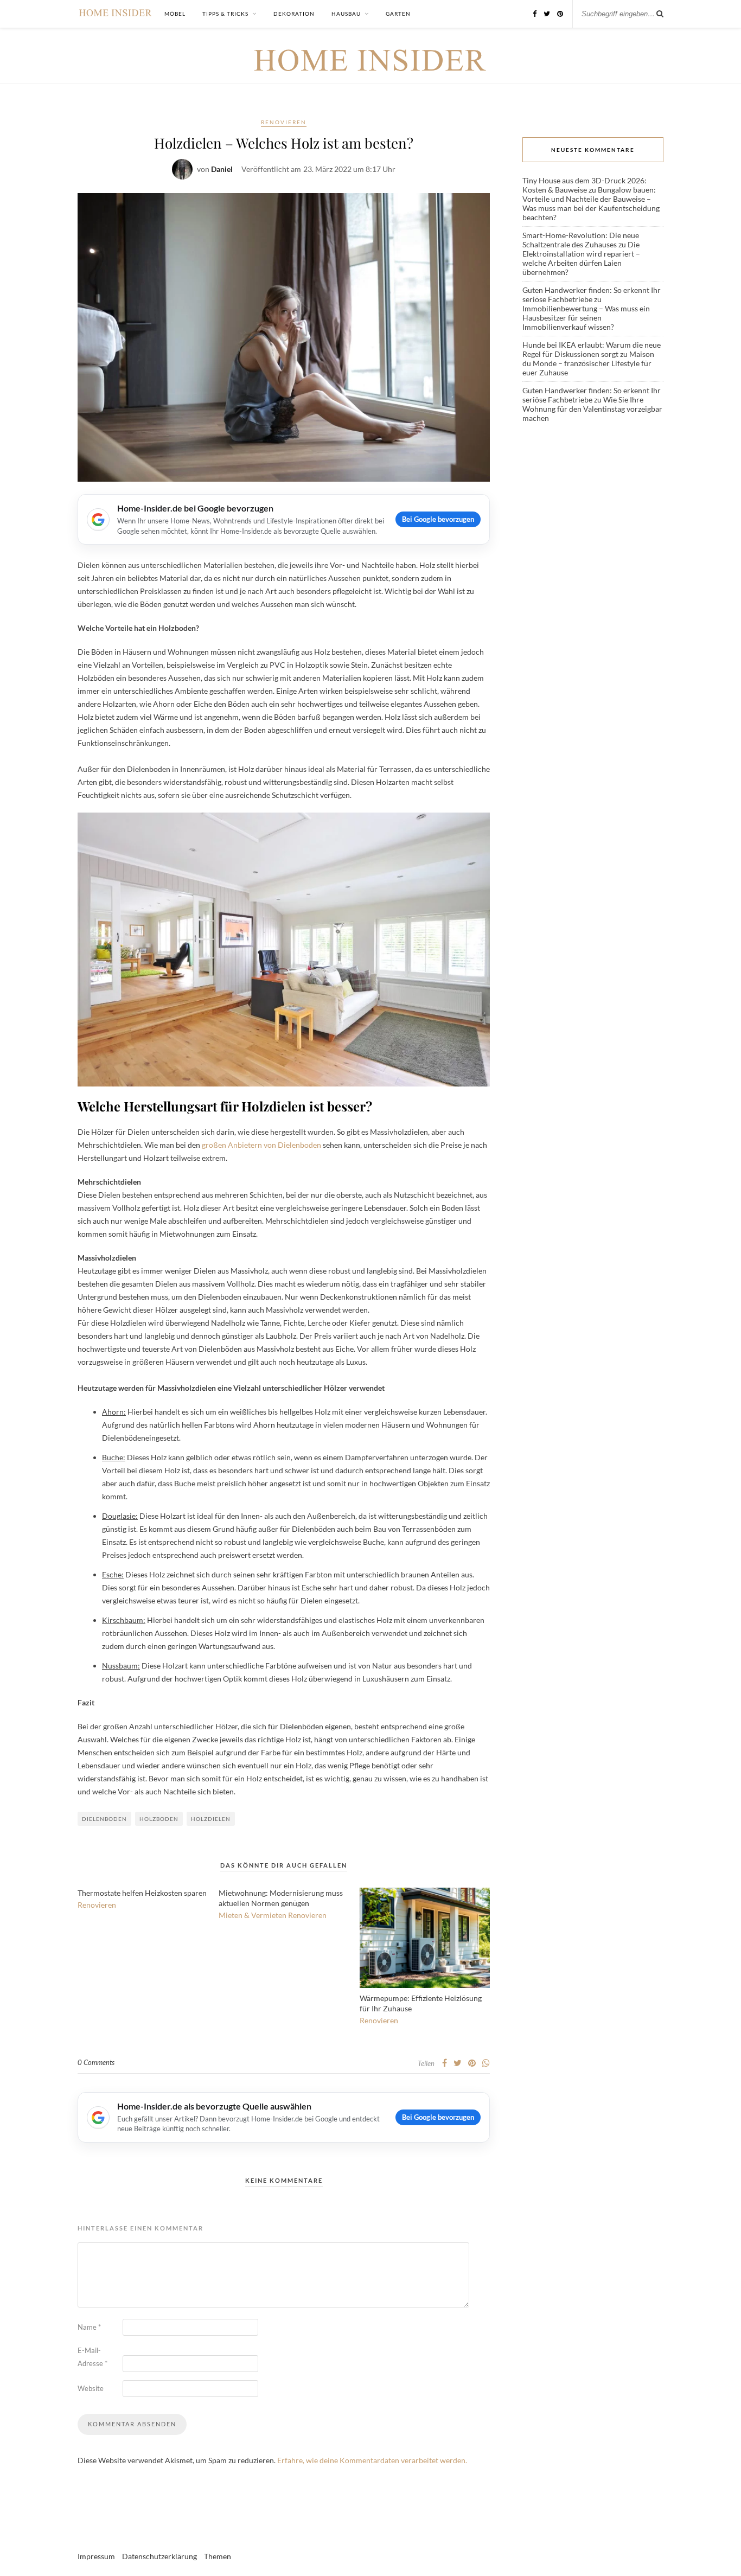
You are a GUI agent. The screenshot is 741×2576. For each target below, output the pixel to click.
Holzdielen (211, 1819)
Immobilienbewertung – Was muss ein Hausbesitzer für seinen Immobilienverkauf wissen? (586, 318)
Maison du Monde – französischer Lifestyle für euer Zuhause (588, 363)
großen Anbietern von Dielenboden (261, 1145)
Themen (218, 2556)
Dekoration (294, 14)
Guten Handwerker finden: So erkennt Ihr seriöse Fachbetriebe (592, 295)
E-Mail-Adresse (92, 2357)
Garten (398, 14)
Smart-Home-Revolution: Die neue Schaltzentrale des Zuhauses (581, 240)
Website (91, 2388)
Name (89, 2327)
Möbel (175, 14)
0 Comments (96, 2062)
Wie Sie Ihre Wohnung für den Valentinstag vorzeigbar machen (592, 409)
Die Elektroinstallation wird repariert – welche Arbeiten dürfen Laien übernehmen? (581, 258)
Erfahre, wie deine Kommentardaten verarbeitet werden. (372, 2460)
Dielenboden (104, 1819)
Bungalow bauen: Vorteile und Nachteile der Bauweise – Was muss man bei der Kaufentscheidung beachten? (591, 203)
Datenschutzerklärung (159, 2556)
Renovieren (284, 122)
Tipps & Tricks (225, 14)
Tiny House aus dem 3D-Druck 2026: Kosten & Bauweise (585, 185)
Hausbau (346, 14)
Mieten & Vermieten (253, 1915)
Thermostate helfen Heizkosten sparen (142, 1893)
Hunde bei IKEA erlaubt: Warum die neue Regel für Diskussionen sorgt (592, 349)
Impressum (96, 2556)
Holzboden (159, 1819)
